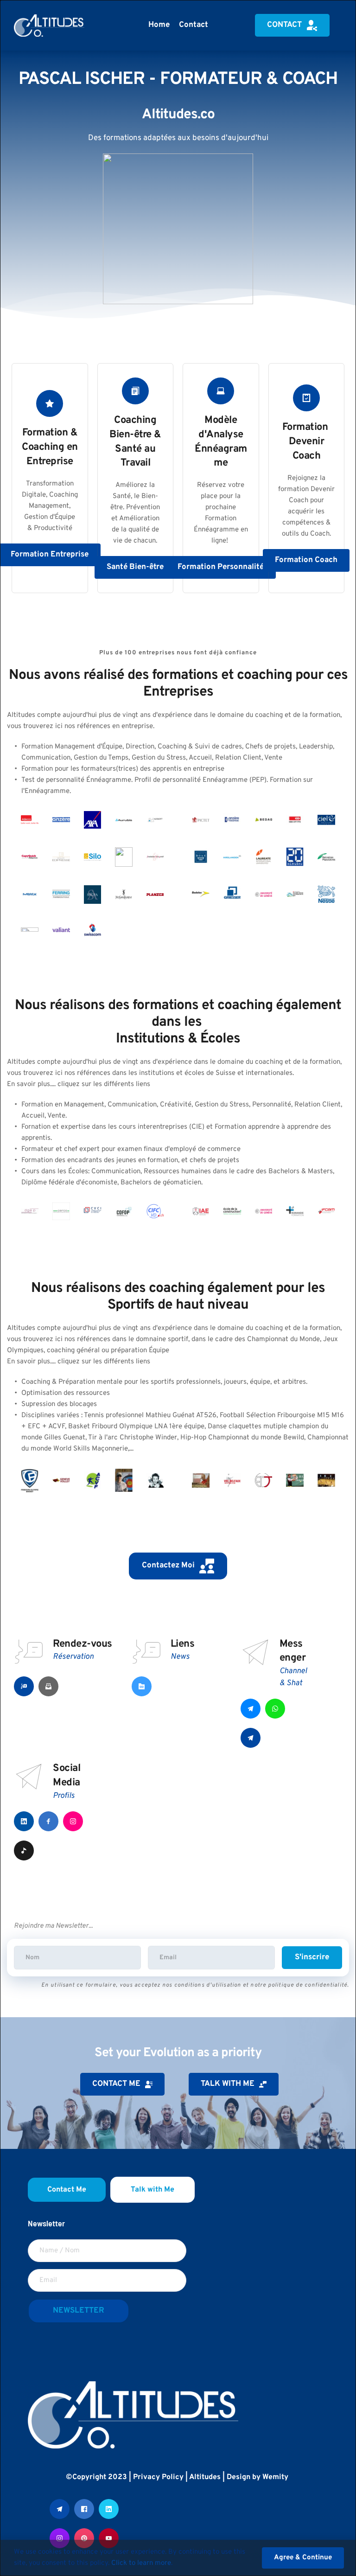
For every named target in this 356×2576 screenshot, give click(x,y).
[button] (303, 2558)
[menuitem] (159, 25)
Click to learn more (141, 2563)
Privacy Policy (158, 2477)
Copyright (89, 2477)
